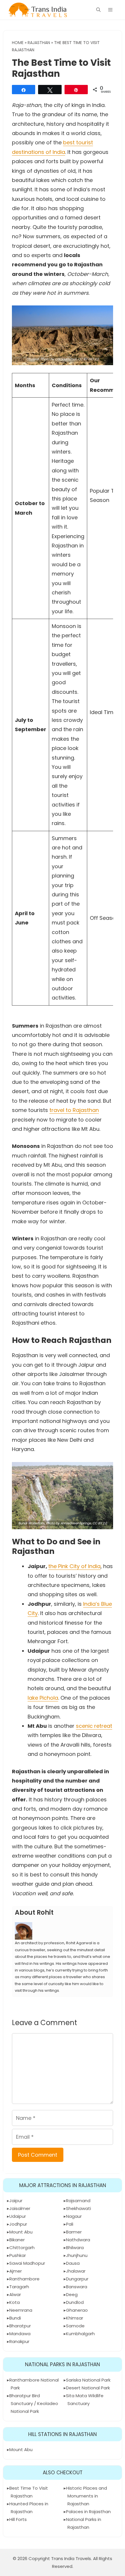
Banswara (77, 2287)
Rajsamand (78, 2201)
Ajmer (16, 2271)
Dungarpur (77, 2279)
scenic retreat (94, 1726)
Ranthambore (24, 2279)
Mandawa (20, 2334)
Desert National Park (88, 2388)
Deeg (72, 2294)
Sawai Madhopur (27, 2263)
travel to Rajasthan (74, 1110)
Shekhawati (78, 2208)
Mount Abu (21, 2232)
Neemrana (21, 2310)
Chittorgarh (22, 2248)
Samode (75, 2326)
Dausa (73, 2263)
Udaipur (18, 2216)
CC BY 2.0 (100, 1523)
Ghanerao (77, 2310)
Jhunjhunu (77, 2255)
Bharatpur (20, 2326)
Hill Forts (18, 2519)
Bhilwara (75, 2248)
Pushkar (18, 2255)
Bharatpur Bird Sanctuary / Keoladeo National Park (34, 2403)
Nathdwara (78, 2240)
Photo (45, 359)
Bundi (15, 2318)
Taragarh (19, 2287)
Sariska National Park (88, 2380)
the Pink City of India (74, 1566)
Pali (70, 2224)
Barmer (74, 2232)
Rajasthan (39, 43)
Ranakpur (19, 2341)
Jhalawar (76, 2271)
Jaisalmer (20, 2208)
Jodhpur (18, 2224)
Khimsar (75, 2318)
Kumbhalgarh (80, 2334)
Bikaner (17, 2240)
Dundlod (75, 2302)
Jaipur (16, 2201)
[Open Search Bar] (98, 10)
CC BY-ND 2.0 (88, 359)
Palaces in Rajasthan (88, 2512)
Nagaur (74, 2216)
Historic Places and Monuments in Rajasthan (86, 2496)
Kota (15, 2302)
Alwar (15, 2294)
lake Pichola (43, 1698)
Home (18, 43)
